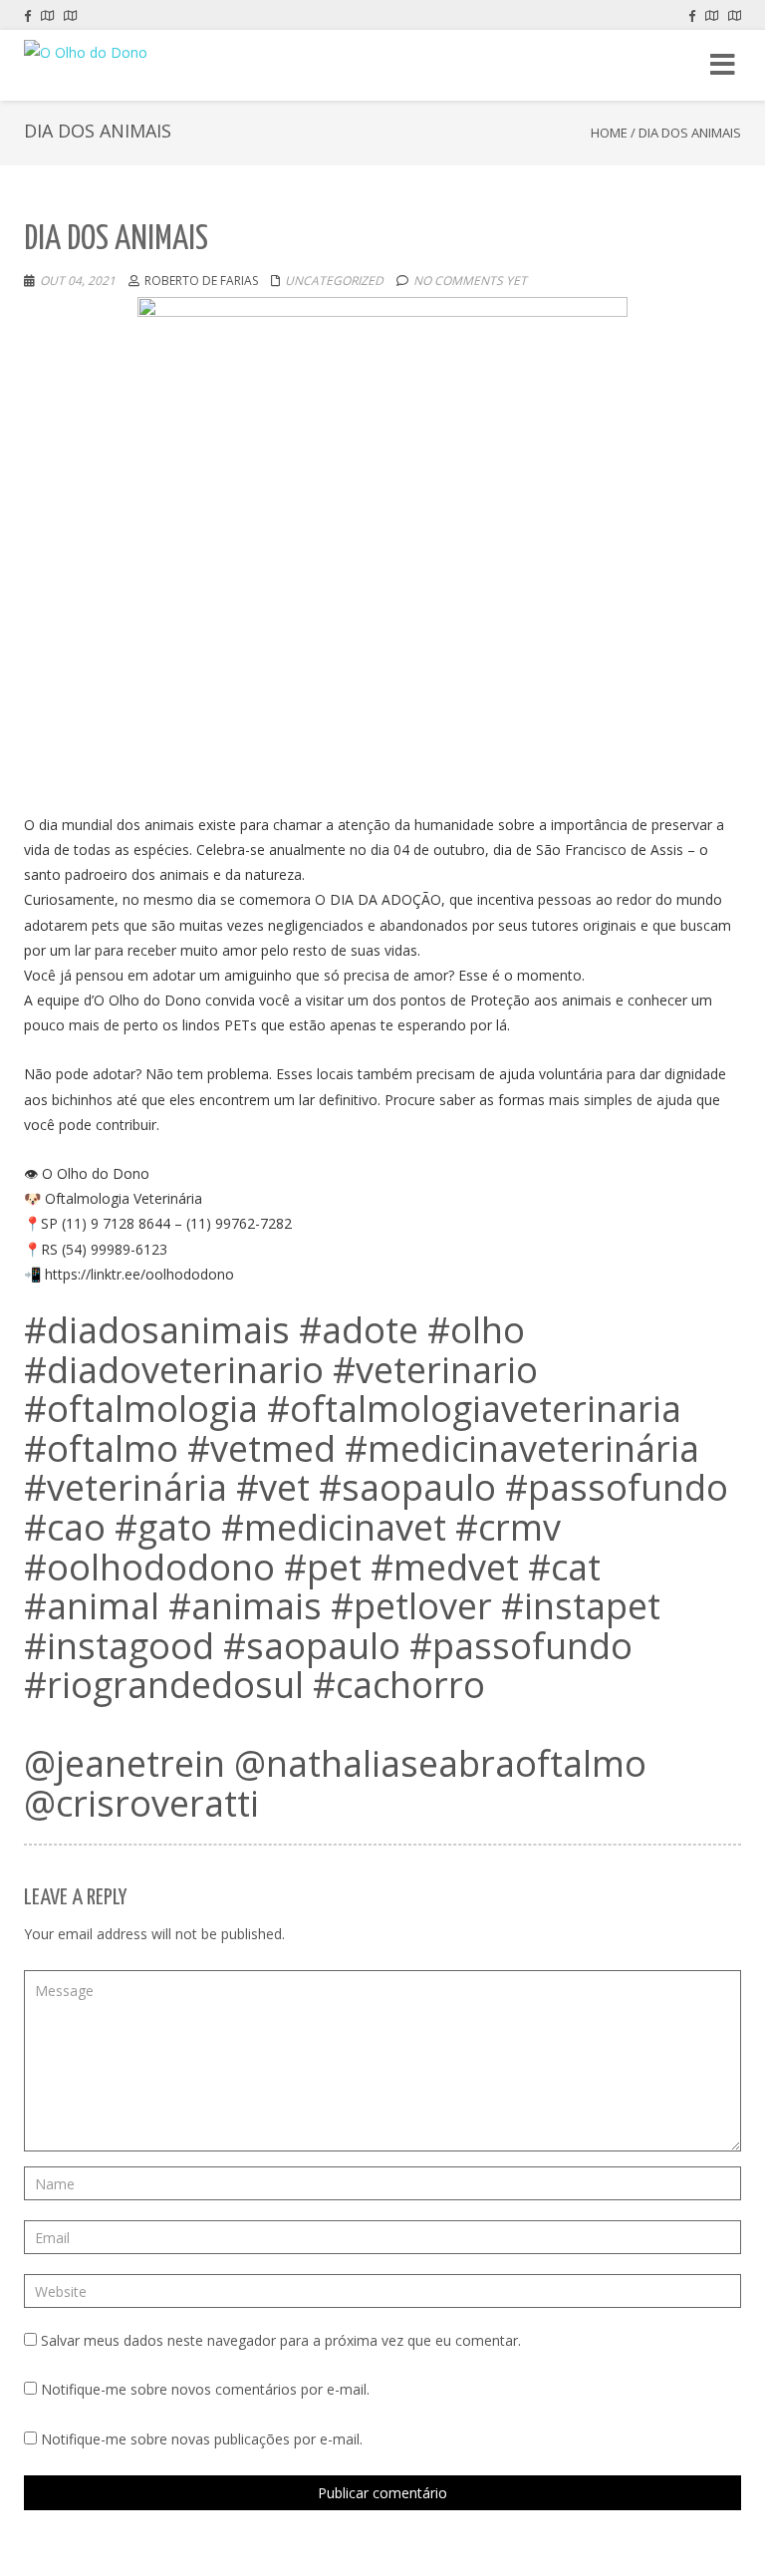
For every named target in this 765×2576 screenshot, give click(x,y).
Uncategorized (334, 281)
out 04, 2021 (78, 281)
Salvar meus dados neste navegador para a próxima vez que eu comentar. (281, 2340)
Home (609, 133)
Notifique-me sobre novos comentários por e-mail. (205, 2389)
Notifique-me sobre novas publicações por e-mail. (202, 2439)
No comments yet (470, 281)
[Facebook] (27, 15)
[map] (47, 15)
